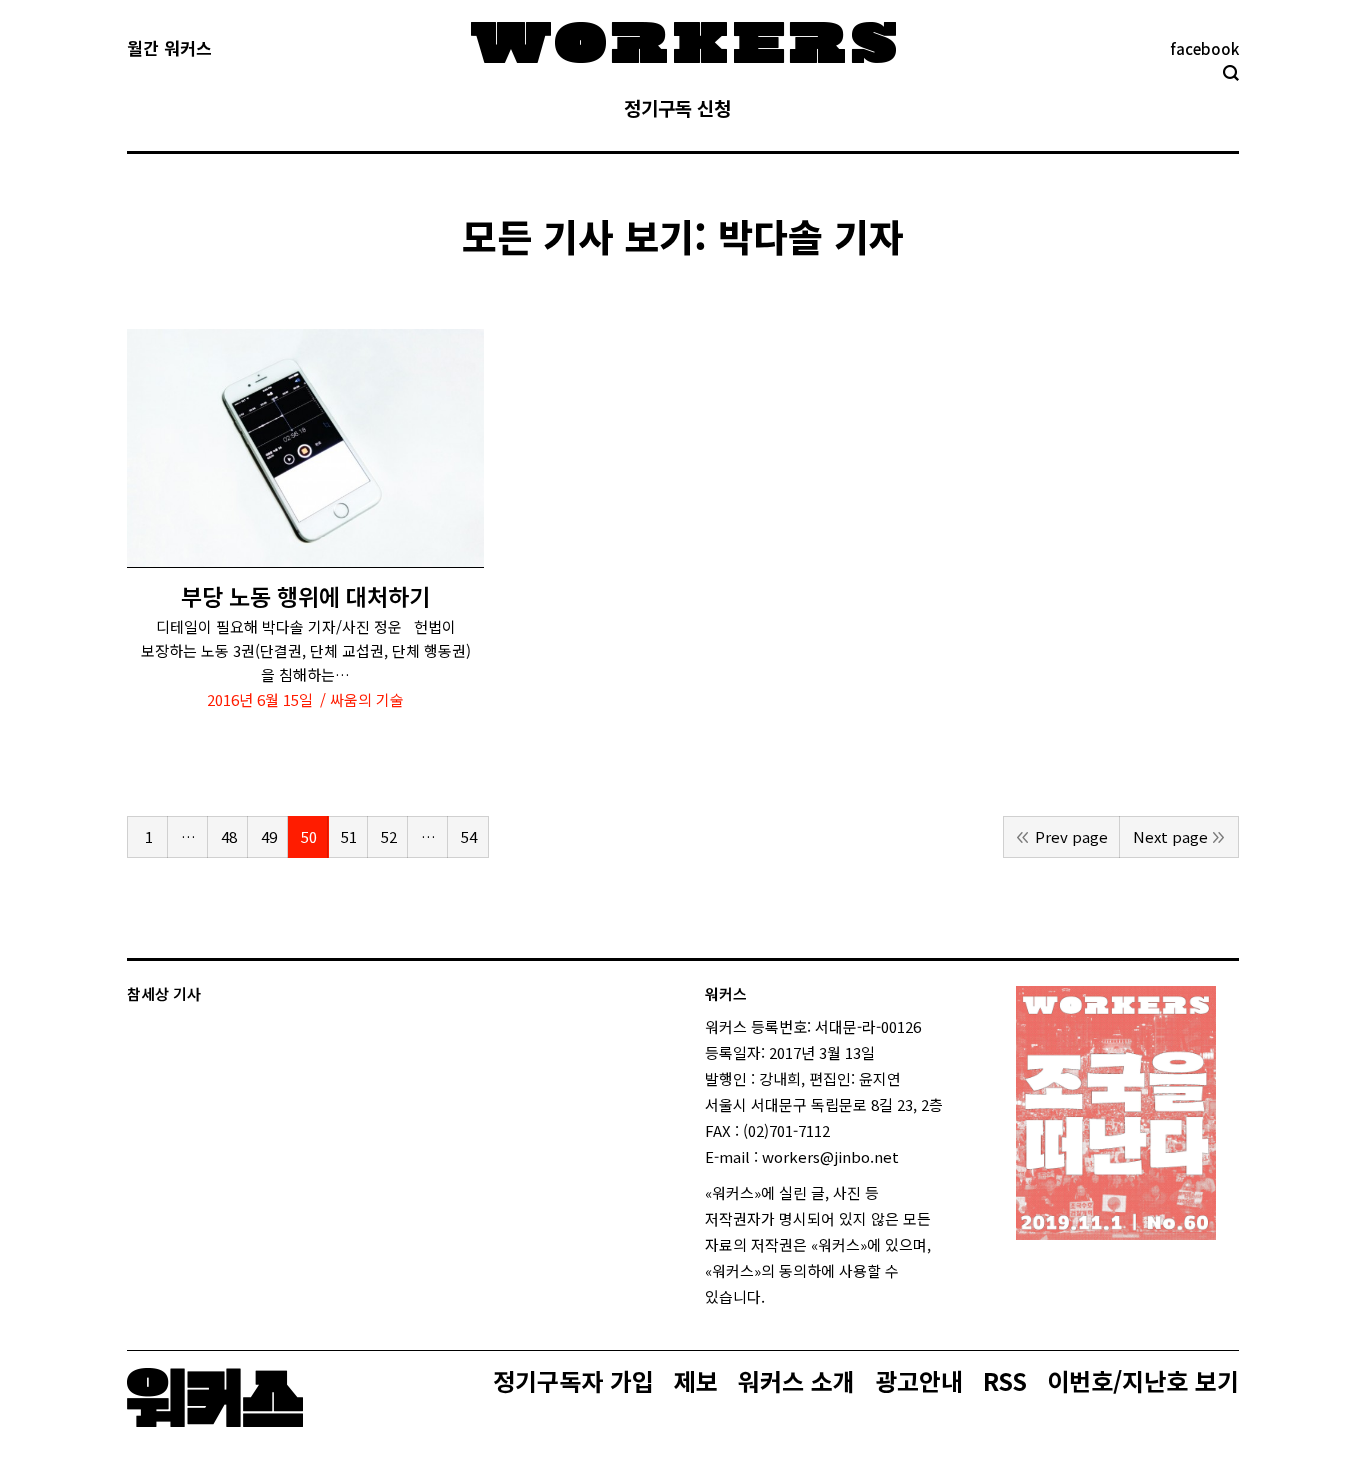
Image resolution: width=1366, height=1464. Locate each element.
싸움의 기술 (367, 699)
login (783, 1296)
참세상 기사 (164, 993)
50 (309, 836)
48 (229, 836)
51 (349, 836)
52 (389, 836)
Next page (1170, 836)
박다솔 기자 (811, 235)
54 (469, 836)
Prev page (1071, 836)
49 (269, 836)
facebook (1204, 48)
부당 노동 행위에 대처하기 (305, 596)
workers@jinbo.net (830, 1156)
